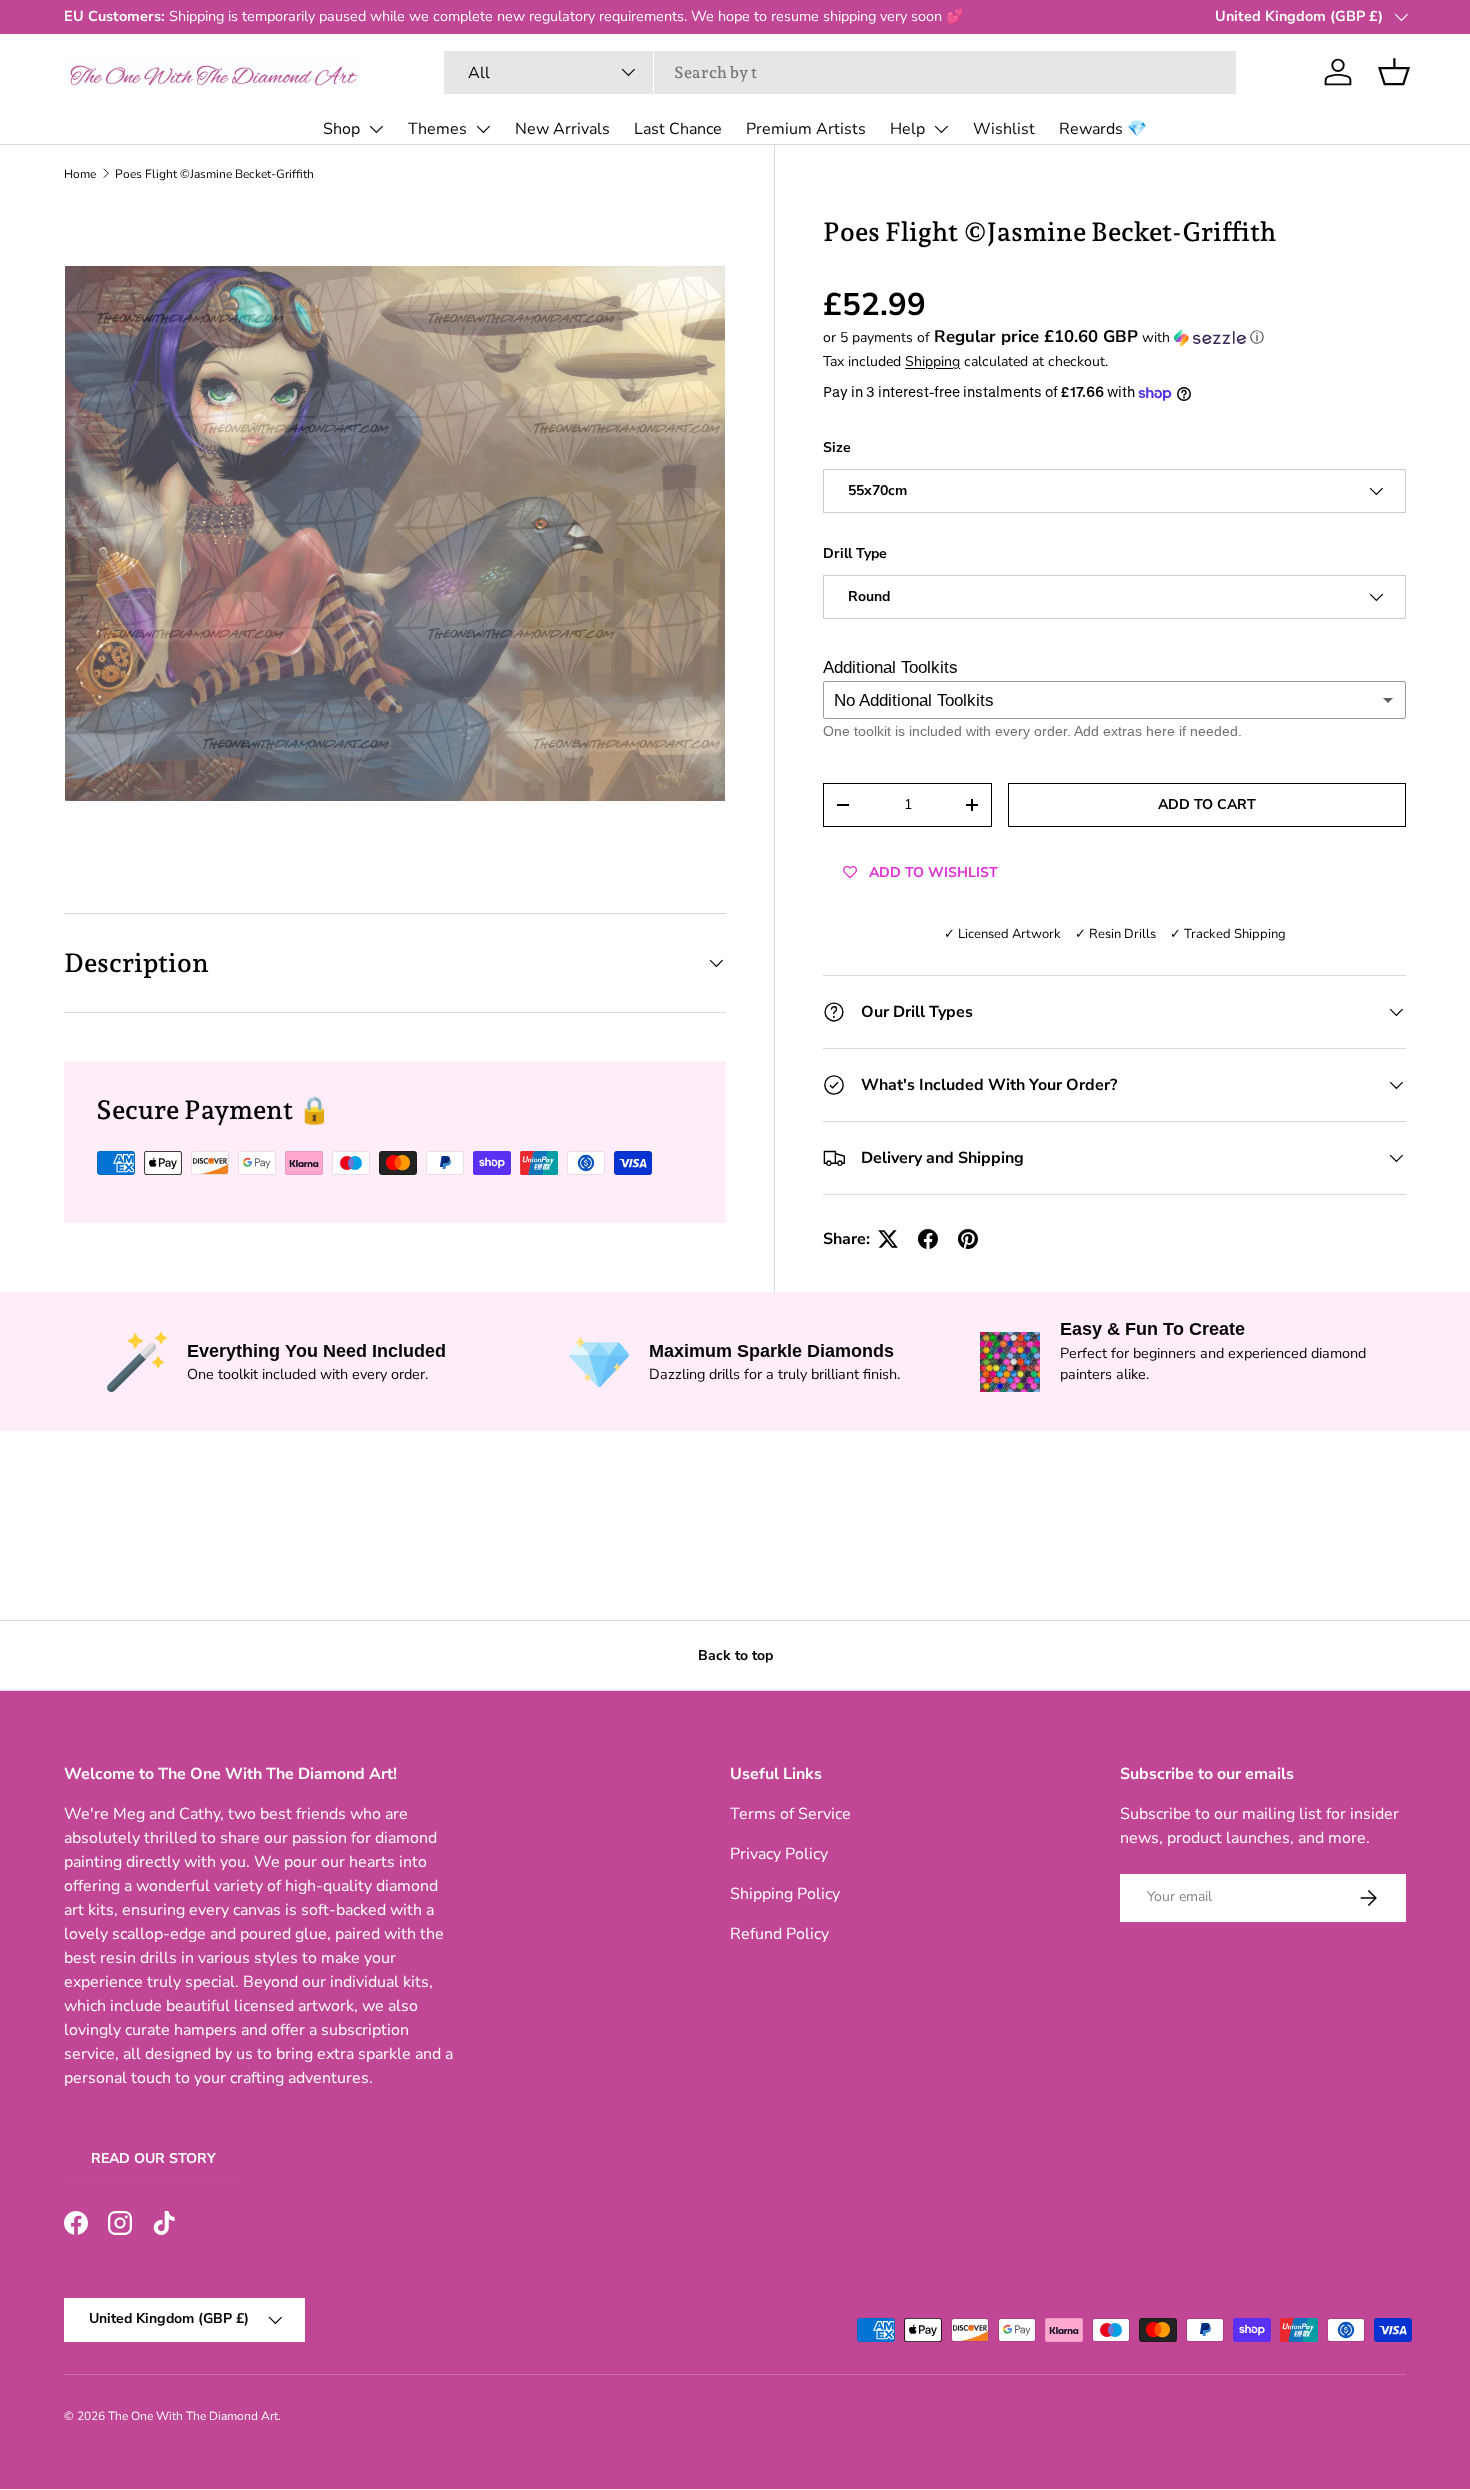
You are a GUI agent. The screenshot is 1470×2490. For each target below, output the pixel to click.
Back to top (735, 1655)
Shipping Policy (785, 1894)
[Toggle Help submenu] (941, 129)
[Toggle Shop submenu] (376, 129)
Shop (341, 129)
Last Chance (678, 129)
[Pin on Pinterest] (968, 1239)
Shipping (932, 361)
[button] (1394, 72)
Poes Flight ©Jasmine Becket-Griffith (214, 174)
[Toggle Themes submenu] (483, 129)
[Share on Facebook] (928, 1239)
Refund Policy (779, 1934)
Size (837, 447)
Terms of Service (790, 1814)
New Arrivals (562, 129)
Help (907, 129)
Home (80, 174)
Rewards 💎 (1103, 129)
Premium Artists (806, 129)
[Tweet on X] (888, 1239)
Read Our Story (153, 2158)
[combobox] (840, 72)
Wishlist (1004, 129)
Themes (437, 129)
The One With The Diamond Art (193, 2416)
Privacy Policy (779, 1854)
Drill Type (855, 553)
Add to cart (1207, 804)
